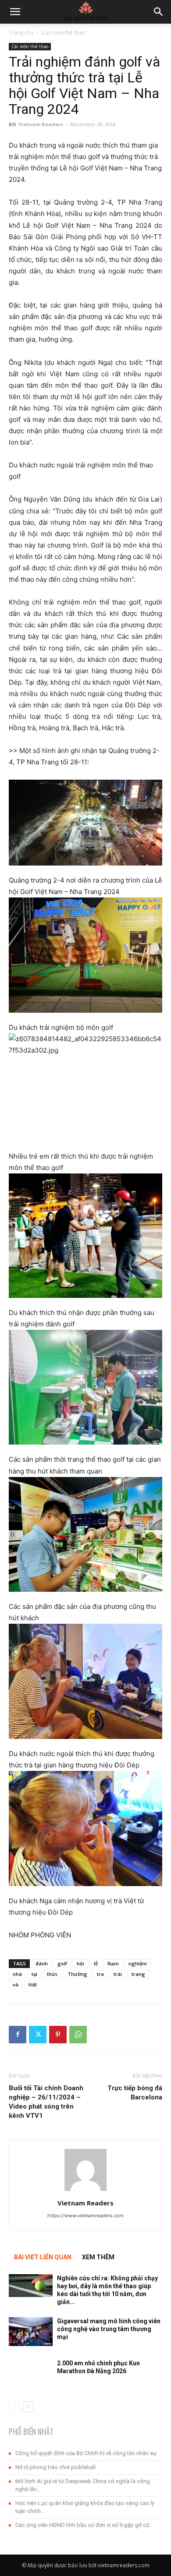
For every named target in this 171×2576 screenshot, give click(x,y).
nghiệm (138, 1963)
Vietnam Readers (41, 124)
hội (80, 1963)
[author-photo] (85, 2191)
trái (118, 1974)
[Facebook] (18, 2035)
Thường (77, 1974)
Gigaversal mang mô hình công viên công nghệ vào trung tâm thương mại (109, 2329)
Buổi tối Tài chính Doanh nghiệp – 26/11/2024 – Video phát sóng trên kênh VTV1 (46, 2102)
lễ (96, 1963)
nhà (17, 1974)
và (16, 1984)
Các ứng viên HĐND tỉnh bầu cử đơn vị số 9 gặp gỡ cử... (84, 2525)
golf (62, 1963)
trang (138, 1974)
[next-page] (28, 2407)
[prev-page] (14, 2407)
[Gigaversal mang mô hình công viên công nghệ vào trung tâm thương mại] (31, 2332)
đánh (42, 1963)
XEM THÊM (98, 2257)
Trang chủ (21, 33)
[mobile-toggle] (15, 12)
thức (52, 1974)
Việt (32, 1984)
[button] (159, 12)
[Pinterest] (58, 2035)
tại (34, 1974)
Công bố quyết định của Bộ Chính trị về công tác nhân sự (86, 2453)
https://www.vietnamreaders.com (85, 2216)
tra (100, 1974)
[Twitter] (38, 2035)
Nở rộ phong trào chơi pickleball (55, 2467)
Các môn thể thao (64, 33)
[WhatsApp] (78, 2035)
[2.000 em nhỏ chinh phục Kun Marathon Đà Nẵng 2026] (31, 2374)
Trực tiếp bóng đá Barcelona (135, 2093)
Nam (113, 1963)
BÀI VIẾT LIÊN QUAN (43, 2257)
